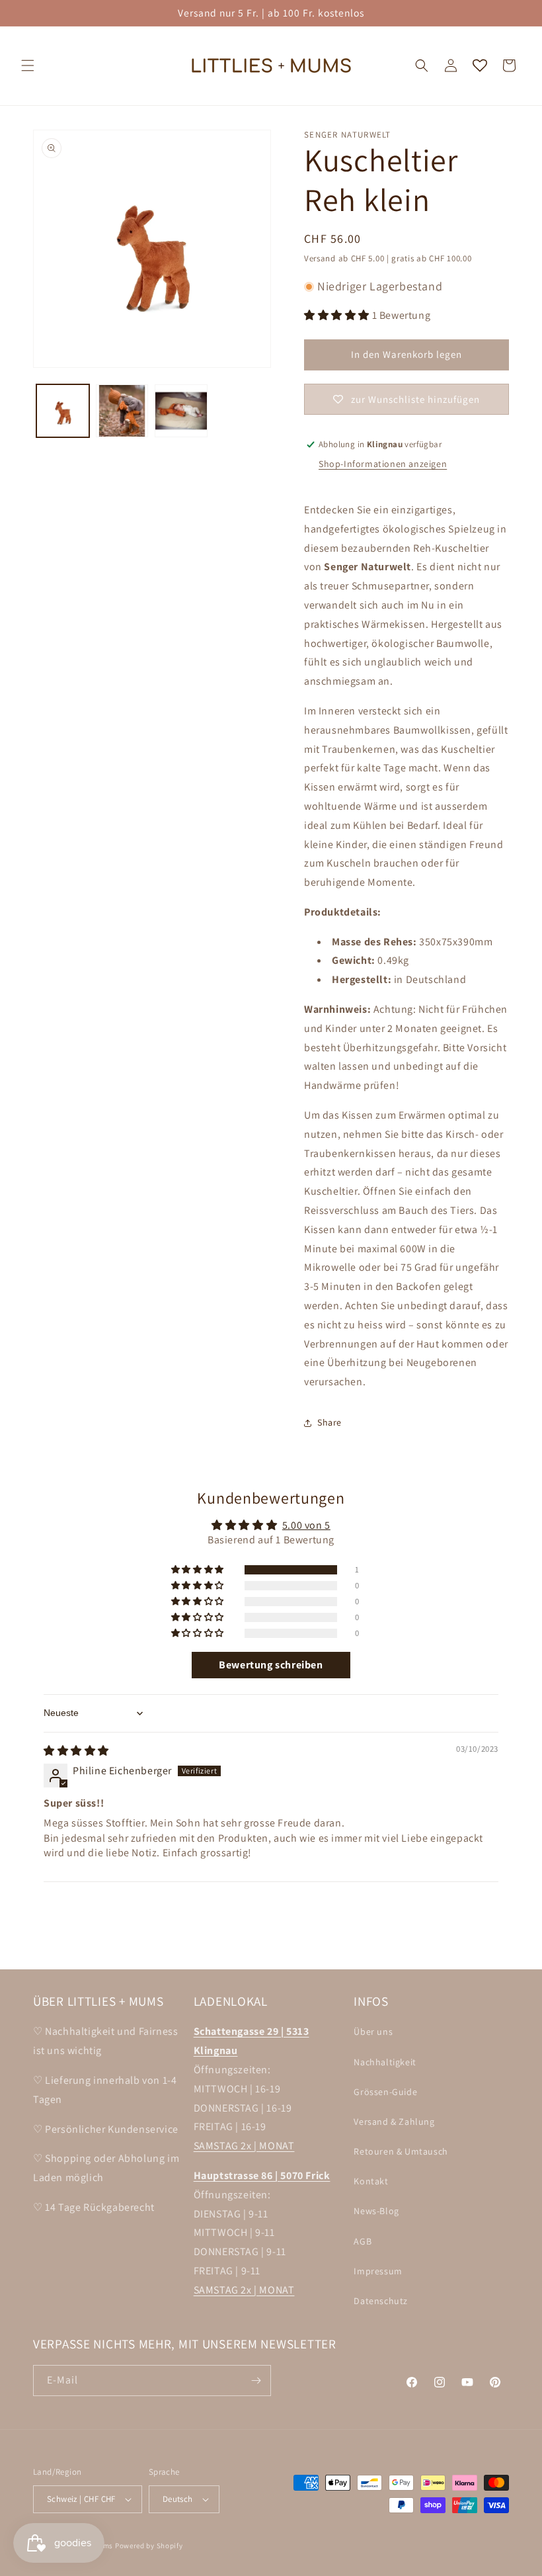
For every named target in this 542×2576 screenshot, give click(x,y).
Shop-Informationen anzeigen (383, 464)
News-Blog (376, 2211)
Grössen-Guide (385, 2092)
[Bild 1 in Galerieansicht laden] (63, 411)
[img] (76, 1751)
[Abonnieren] (256, 2381)
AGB (363, 2241)
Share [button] (329, 1422)
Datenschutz (381, 2301)
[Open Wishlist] (480, 65)
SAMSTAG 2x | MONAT (244, 2146)
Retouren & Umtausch (401, 2151)
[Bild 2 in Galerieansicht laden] (122, 411)
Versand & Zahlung (394, 2122)
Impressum (378, 2271)
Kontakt (371, 2181)
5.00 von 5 (306, 1525)
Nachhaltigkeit (385, 2062)
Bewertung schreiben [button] (271, 1665)
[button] (28, 65)
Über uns (373, 2032)
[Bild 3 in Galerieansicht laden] (181, 411)
